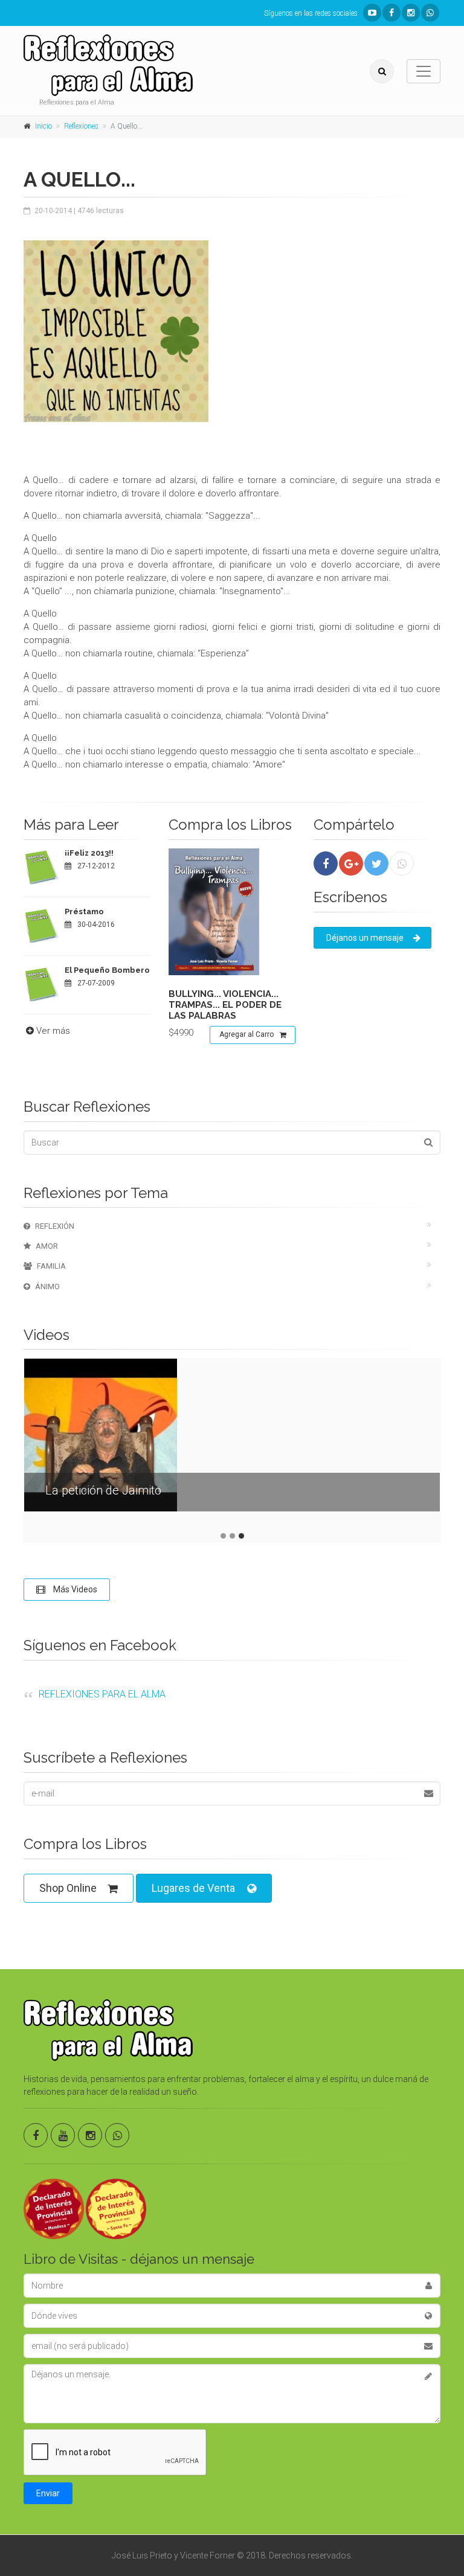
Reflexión (55, 1226)
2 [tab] (232, 1536)
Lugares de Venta (193, 1888)
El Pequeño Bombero (107, 970)
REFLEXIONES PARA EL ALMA (102, 1694)
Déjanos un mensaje (365, 938)
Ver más (53, 1031)
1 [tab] (223, 1536)
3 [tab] (241, 1536)
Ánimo (47, 1286)
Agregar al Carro (246, 1034)
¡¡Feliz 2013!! (89, 853)
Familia (51, 1266)
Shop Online (68, 1888)
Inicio (43, 126)
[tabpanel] (232, 1444)
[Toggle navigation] (424, 71)
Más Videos (74, 1589)
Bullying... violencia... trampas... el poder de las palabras (225, 1005)
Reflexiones (81, 126)
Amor (47, 1246)
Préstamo (84, 912)
